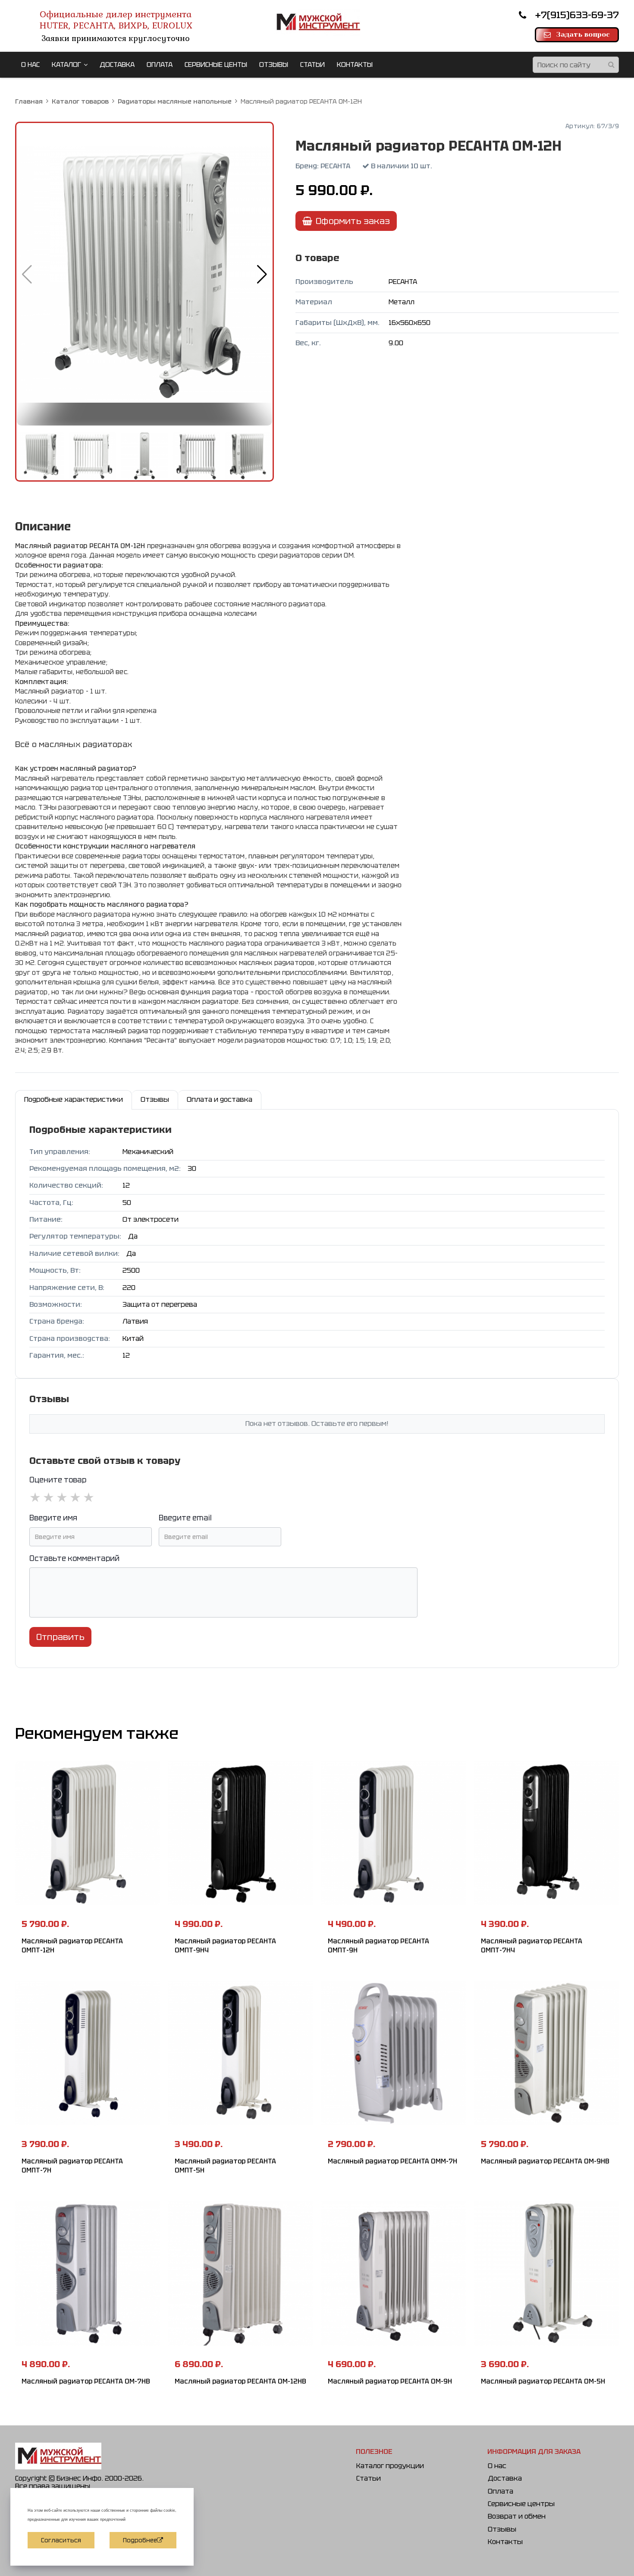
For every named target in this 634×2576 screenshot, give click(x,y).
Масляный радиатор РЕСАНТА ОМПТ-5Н (225, 2166)
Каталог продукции (390, 2466)
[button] (262, 274)
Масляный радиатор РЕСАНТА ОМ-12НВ (240, 2381)
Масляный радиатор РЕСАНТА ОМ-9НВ (545, 2161)
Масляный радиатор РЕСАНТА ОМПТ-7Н (72, 2166)
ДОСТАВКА (117, 65)
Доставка (505, 2478)
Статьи (369, 2478)
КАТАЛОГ (66, 65)
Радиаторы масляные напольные (175, 101)
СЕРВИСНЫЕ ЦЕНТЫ (216, 65)
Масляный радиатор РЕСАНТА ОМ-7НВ (86, 2381)
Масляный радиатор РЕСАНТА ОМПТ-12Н (72, 1946)
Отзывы (502, 2529)
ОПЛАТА (160, 65)
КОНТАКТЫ (355, 65)
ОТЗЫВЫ (274, 65)
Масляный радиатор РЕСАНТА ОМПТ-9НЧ (225, 1946)
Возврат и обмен (517, 2516)
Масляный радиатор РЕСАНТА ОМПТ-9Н (378, 1946)
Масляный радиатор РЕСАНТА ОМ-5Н (543, 2381)
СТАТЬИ (312, 65)
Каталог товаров (80, 101)
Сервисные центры (521, 2504)
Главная (29, 101)
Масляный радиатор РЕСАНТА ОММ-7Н (392, 2161)
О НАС (30, 65)
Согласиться (61, 2540)
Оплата (501, 2491)
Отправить (60, 1637)
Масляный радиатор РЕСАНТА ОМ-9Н (390, 2381)
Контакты (505, 2542)
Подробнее (140, 2540)
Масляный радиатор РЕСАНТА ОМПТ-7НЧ (532, 1946)
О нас (497, 2466)
